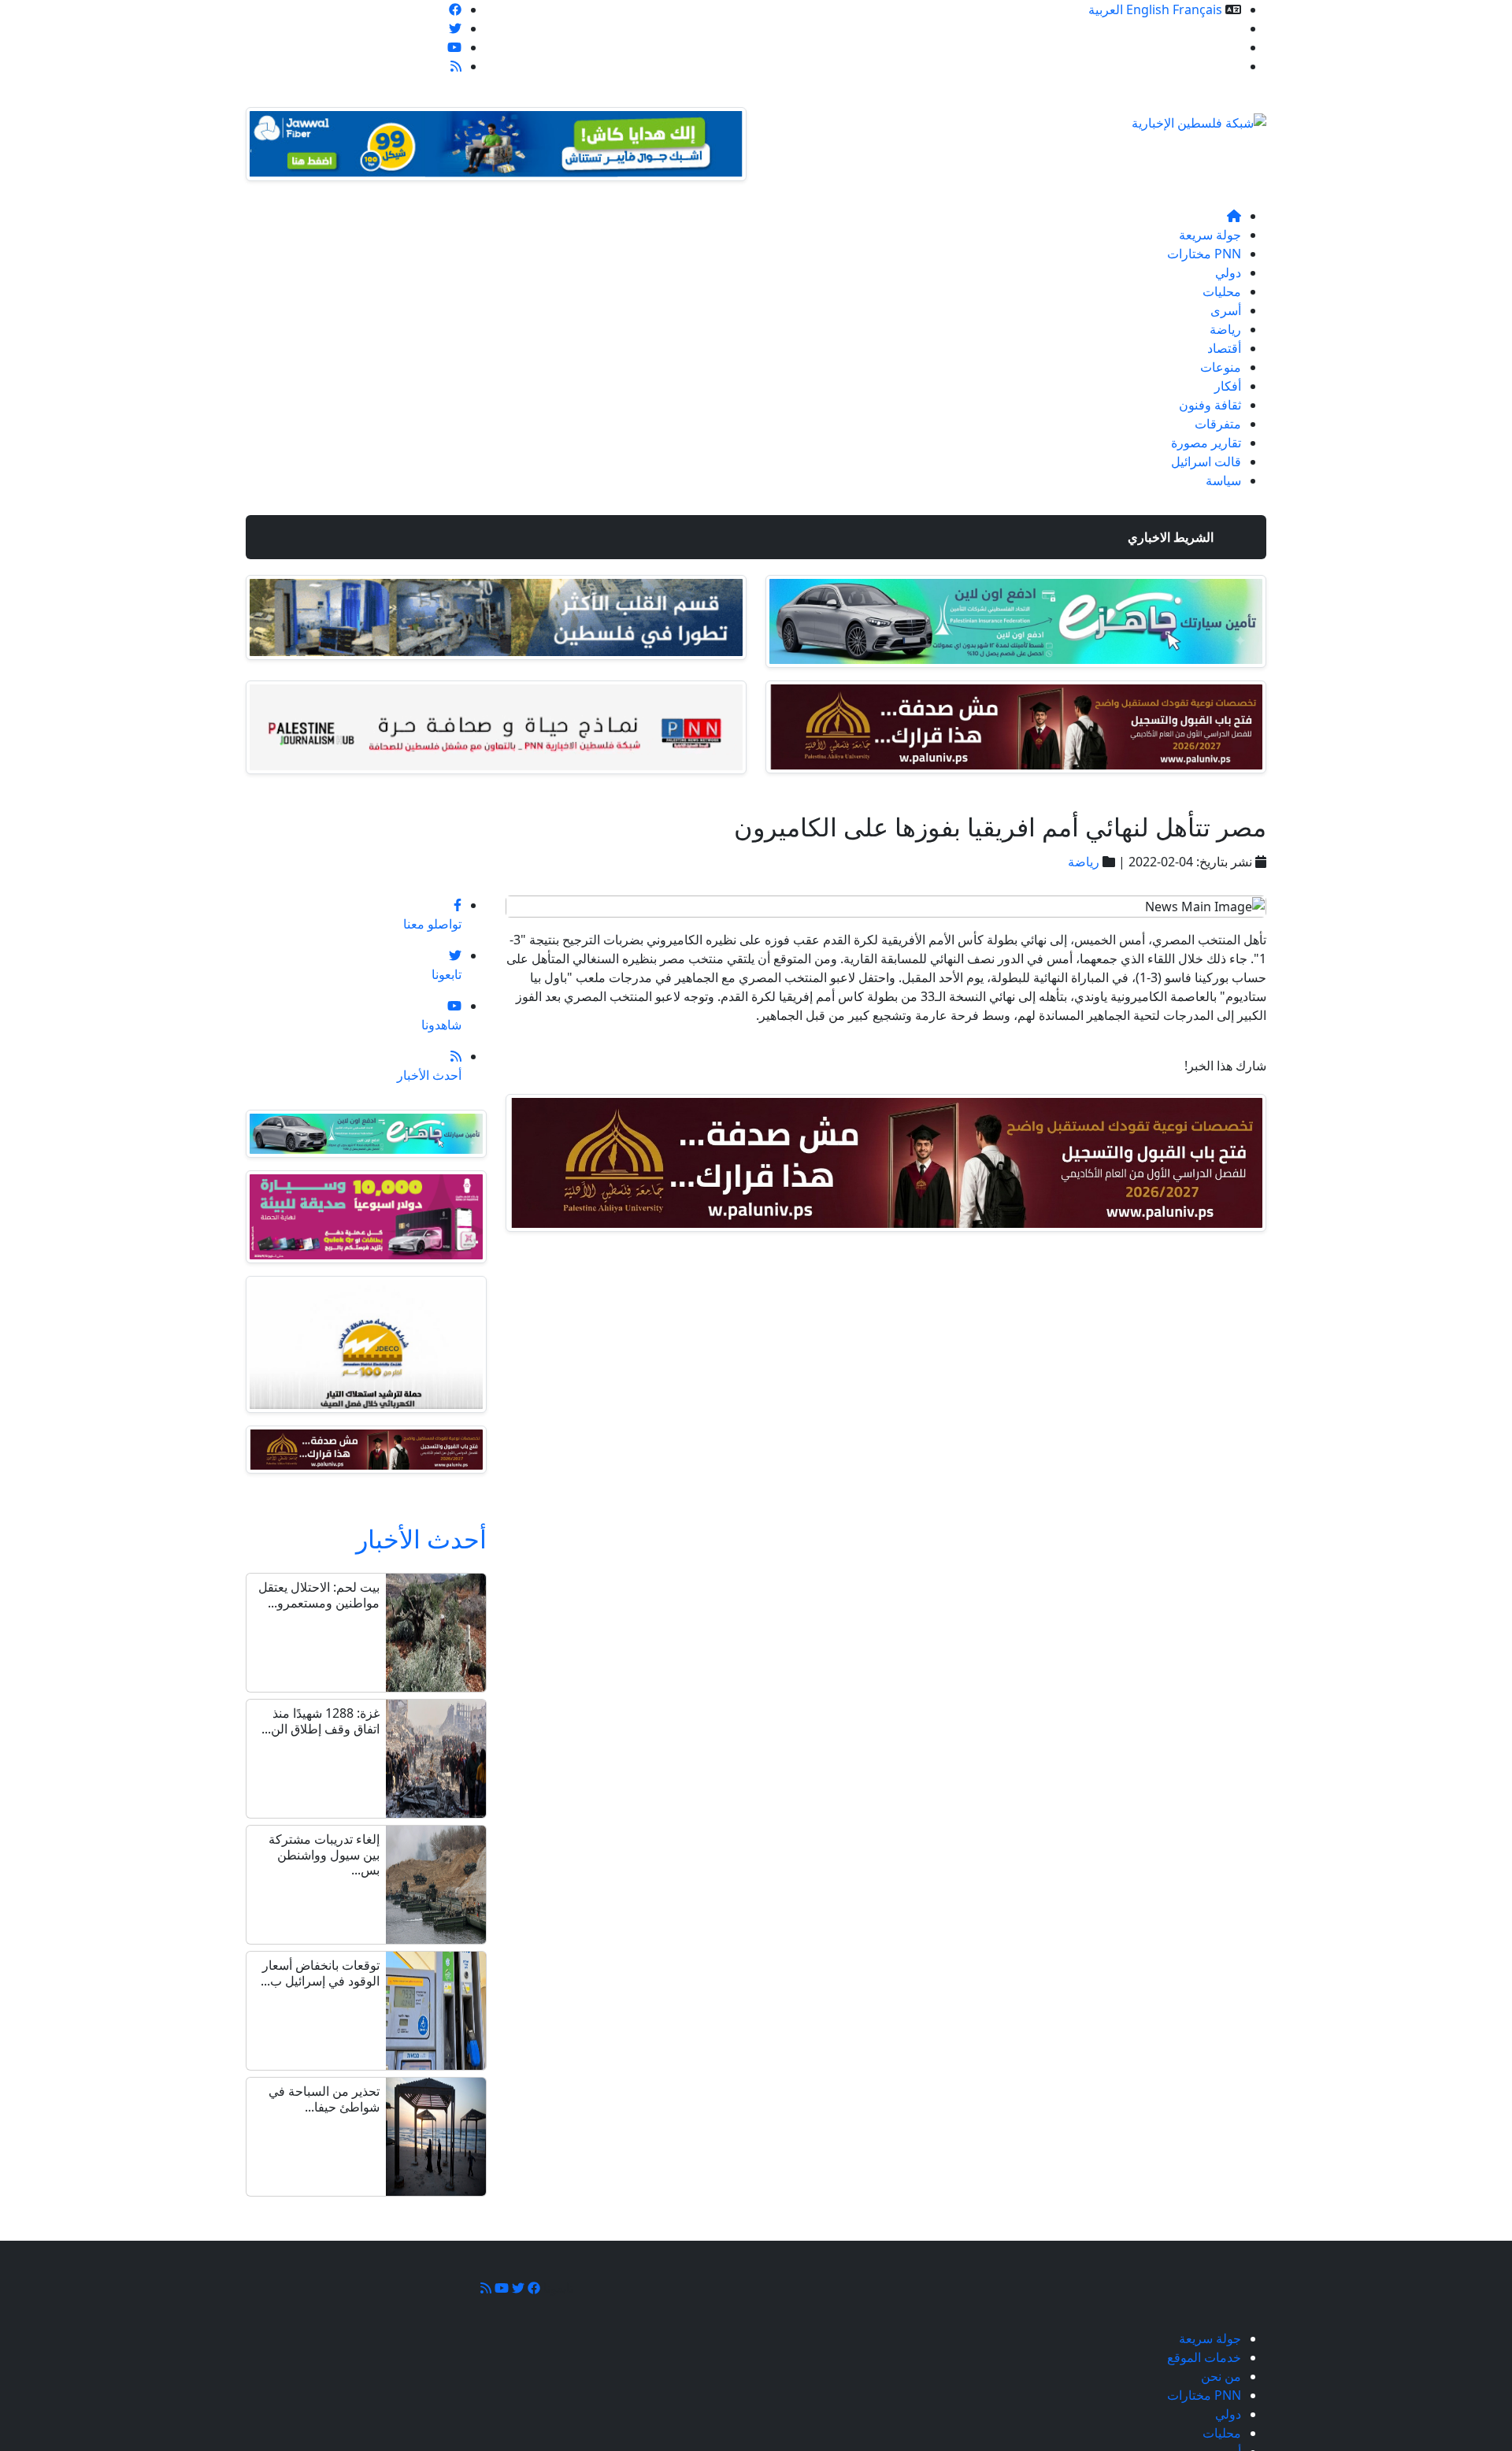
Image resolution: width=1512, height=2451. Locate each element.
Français (1197, 9)
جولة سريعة (1210, 235)
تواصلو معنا (1212, 66)
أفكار (1228, 386)
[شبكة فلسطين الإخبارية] (1199, 118)
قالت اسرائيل (1206, 462)
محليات (1222, 291)
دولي (1228, 273)
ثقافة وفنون (1210, 405)
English (1148, 9)
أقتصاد (1224, 348)
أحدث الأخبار (421, 1539)
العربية (1106, 9)
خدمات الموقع (1204, 28)
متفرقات (1218, 424)
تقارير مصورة (1206, 443)
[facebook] (455, 9)
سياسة (1223, 480)
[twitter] (455, 28)
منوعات (1221, 367)
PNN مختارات (1204, 254)
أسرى (1226, 310)
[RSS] (456, 66)
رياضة (1225, 329)
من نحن (1221, 47)
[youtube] (454, 47)
